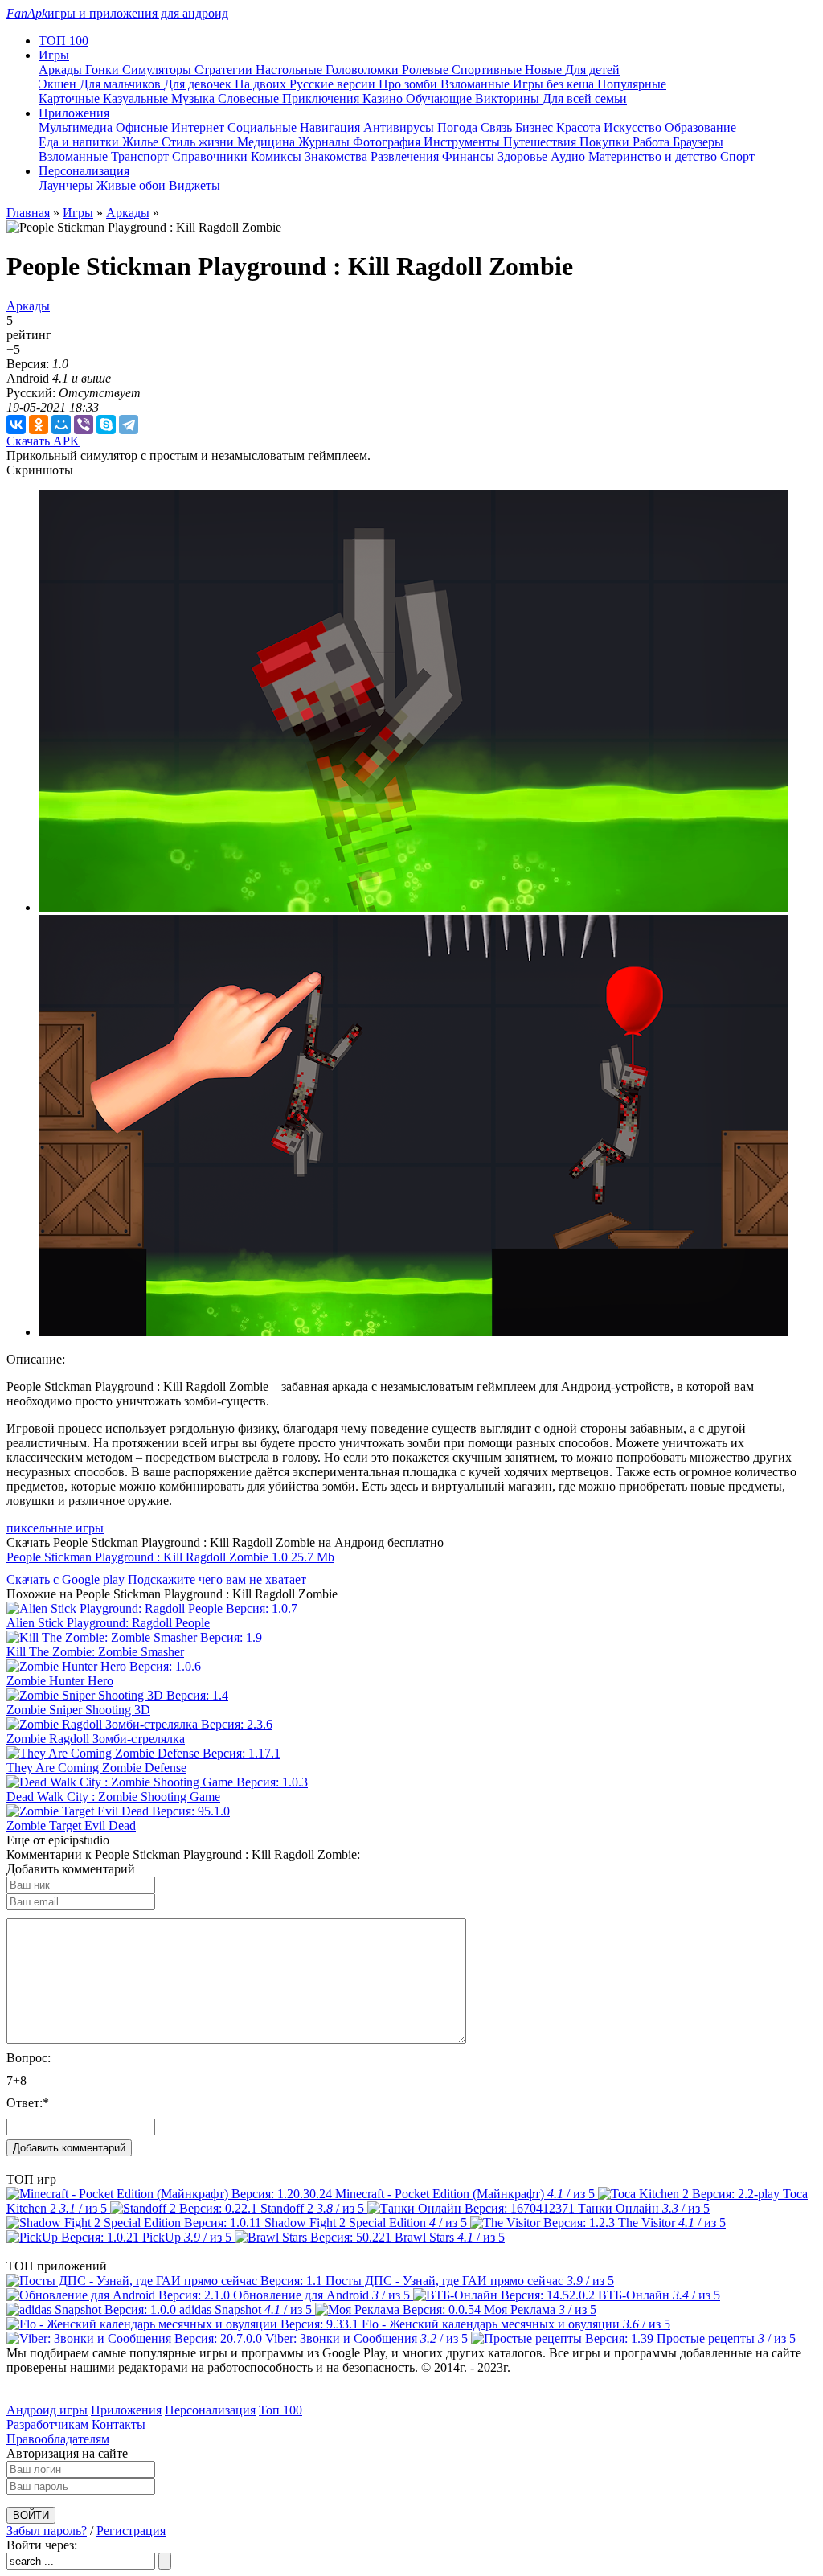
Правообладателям (58, 2439)
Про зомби (409, 84)
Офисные (143, 127)
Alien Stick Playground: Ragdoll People (108, 1623)
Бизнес (536, 127)
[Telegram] (129, 425)
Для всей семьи (585, 98)
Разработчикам (47, 2424)
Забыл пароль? (47, 2531)
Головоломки (364, 70)
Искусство (634, 127)
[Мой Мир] (61, 425)
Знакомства (338, 156)
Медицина (268, 142)
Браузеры (698, 142)
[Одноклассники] (39, 425)
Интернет (199, 127)
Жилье (142, 142)
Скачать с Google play (66, 1579)
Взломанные (477, 84)
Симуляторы (158, 70)
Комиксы (278, 156)
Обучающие (440, 98)
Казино (384, 98)
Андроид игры (47, 2410)
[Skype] (106, 425)
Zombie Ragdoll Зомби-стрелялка (96, 1739)
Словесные (250, 98)
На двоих (262, 84)
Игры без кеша (555, 84)
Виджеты (194, 185)
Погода (459, 127)
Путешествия (541, 142)
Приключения (322, 98)
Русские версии (334, 84)
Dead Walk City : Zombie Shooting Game (113, 1797)
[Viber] (84, 425)
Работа (653, 142)
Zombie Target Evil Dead (71, 1825)
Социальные (264, 127)
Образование (700, 127)
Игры (78, 213)
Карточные (71, 98)
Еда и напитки (80, 142)
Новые (545, 70)
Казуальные (137, 98)
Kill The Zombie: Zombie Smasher (95, 1652)
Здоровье (524, 156)
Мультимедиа (77, 127)
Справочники (211, 156)
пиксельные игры (55, 1528)
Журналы (326, 142)
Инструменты (463, 142)
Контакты (119, 2424)
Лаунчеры (66, 185)
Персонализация (210, 2410)
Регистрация (131, 2531)
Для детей (592, 70)
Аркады (62, 70)
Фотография (388, 142)
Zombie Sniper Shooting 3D (78, 1710)
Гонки (104, 70)
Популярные (632, 84)
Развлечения (406, 156)
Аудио (569, 156)
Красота (580, 127)
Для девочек (199, 84)
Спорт (737, 156)
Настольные (291, 70)
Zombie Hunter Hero (60, 1681)
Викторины (509, 98)
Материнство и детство (654, 156)
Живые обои (131, 185)
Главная (28, 213)
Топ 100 (280, 2410)
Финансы (470, 156)
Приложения (126, 2410)
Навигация (332, 127)
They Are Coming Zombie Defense (96, 1768)
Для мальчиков (122, 84)
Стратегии (225, 70)
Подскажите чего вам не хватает (217, 1579)
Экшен (59, 84)
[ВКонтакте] (16, 425)
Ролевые (427, 70)
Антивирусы (400, 127)
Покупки (606, 142)
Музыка (194, 98)
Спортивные (488, 70)
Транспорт (141, 156)
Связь (498, 127)
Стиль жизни (199, 142)
